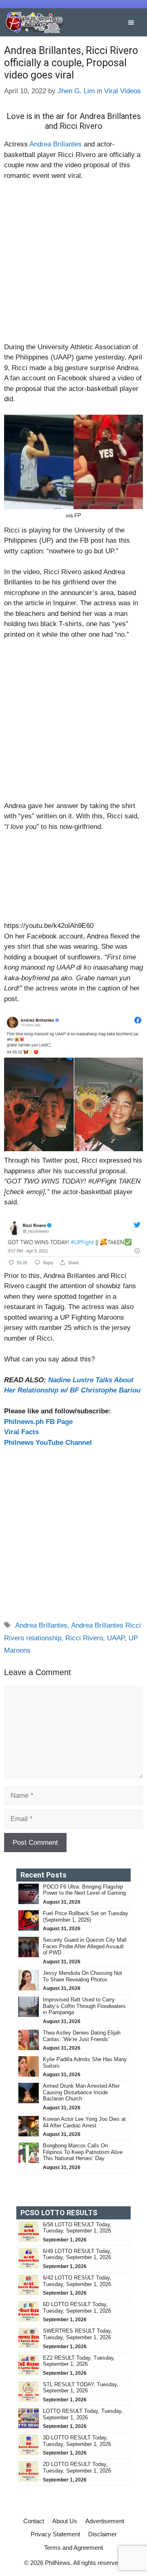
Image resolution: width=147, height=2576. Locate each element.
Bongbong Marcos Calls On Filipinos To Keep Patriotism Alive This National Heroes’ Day (83, 2152)
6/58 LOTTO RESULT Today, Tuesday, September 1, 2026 (77, 2228)
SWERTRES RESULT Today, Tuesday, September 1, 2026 (78, 2334)
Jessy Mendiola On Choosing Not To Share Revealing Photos (82, 1976)
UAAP (116, 1638)
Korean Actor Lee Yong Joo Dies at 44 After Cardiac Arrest (84, 2122)
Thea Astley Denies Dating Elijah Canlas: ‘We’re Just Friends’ (82, 2036)
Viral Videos (122, 91)
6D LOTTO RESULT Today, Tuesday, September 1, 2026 (77, 2308)
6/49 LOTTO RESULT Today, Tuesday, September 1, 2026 (77, 2254)
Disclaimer (102, 2534)
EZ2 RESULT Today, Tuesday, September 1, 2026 (79, 2361)
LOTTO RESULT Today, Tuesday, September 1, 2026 (83, 2414)
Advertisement (105, 2521)
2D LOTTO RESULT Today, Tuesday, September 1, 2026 (77, 2467)
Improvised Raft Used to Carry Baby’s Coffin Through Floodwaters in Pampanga (84, 2006)
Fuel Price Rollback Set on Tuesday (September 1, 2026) (86, 1917)
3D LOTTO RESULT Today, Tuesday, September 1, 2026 (77, 2441)
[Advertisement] (73, 265)
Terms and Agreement (73, 2548)
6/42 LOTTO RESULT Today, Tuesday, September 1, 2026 (77, 2281)
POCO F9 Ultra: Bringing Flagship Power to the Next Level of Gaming (84, 1890)
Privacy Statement (55, 2534)
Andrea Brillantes (56, 144)
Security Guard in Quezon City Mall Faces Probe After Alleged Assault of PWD (85, 1946)
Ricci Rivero (84, 1638)
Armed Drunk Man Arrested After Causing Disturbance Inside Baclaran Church (81, 2092)
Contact (34, 2521)
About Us (65, 2521)
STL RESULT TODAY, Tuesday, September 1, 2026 (81, 2388)
